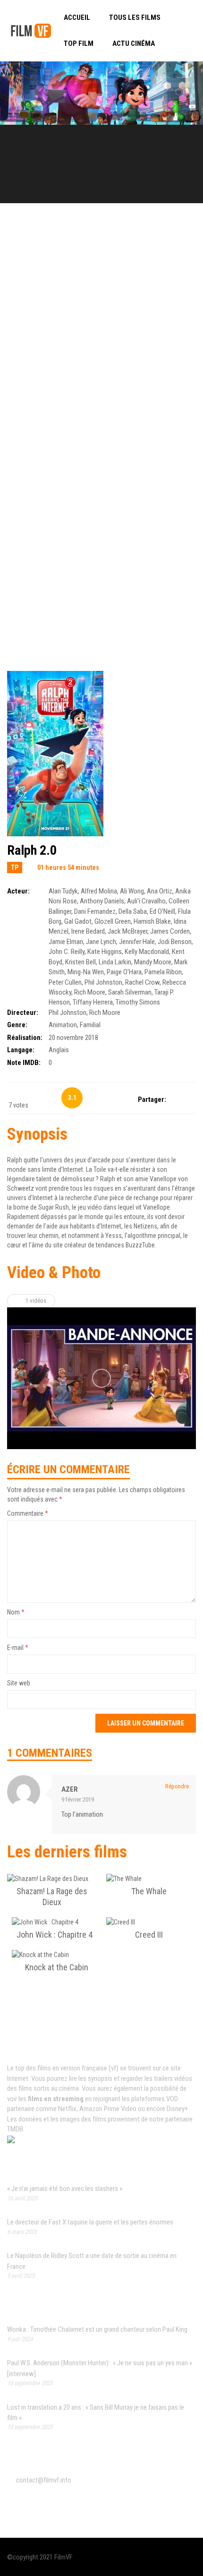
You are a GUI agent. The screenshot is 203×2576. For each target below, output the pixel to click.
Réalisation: (25, 1038)
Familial (90, 1025)
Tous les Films (135, 17)
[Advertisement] (101, 333)
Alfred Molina (99, 891)
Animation (63, 1025)
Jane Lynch (101, 942)
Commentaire (28, 1513)
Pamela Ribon (163, 972)
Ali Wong (132, 891)
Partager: (152, 1099)
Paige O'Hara (124, 972)
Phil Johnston (103, 982)
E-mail (18, 1648)
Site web (19, 1683)
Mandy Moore (153, 962)
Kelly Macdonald (147, 952)
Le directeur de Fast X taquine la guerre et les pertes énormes (90, 2222)
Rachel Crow (142, 982)
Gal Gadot (78, 921)
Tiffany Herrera (93, 1002)
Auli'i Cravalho (146, 901)
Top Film (79, 43)
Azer (70, 1789)
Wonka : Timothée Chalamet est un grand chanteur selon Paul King (97, 2329)
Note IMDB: (24, 1063)
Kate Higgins (105, 952)
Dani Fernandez (95, 911)
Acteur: (18, 891)
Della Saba (133, 911)
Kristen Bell (80, 962)
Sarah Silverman (130, 992)
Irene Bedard (88, 931)
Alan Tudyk (63, 891)
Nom (16, 1612)
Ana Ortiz (160, 891)
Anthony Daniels (102, 901)
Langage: (21, 1050)
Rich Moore (90, 992)
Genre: (17, 1025)
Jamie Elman (66, 942)
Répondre (177, 1786)
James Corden (170, 931)
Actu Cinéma (134, 43)
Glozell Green (113, 921)
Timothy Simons (138, 1002)
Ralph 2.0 (32, 850)
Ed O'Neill (162, 911)
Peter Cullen (65, 982)
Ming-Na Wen (86, 972)
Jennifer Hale (137, 942)
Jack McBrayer (127, 931)
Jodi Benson (175, 942)
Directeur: (23, 1013)
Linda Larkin (115, 962)
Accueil (77, 17)
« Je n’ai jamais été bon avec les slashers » (65, 2189)
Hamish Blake (152, 921)
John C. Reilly (67, 952)
